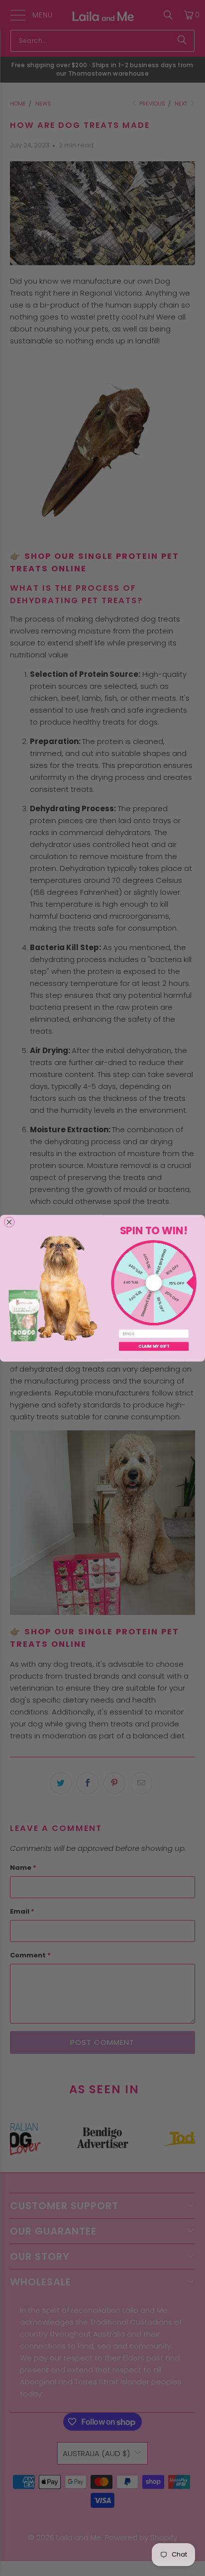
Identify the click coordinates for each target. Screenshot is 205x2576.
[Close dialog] (9, 1222)
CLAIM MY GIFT (154, 1346)
